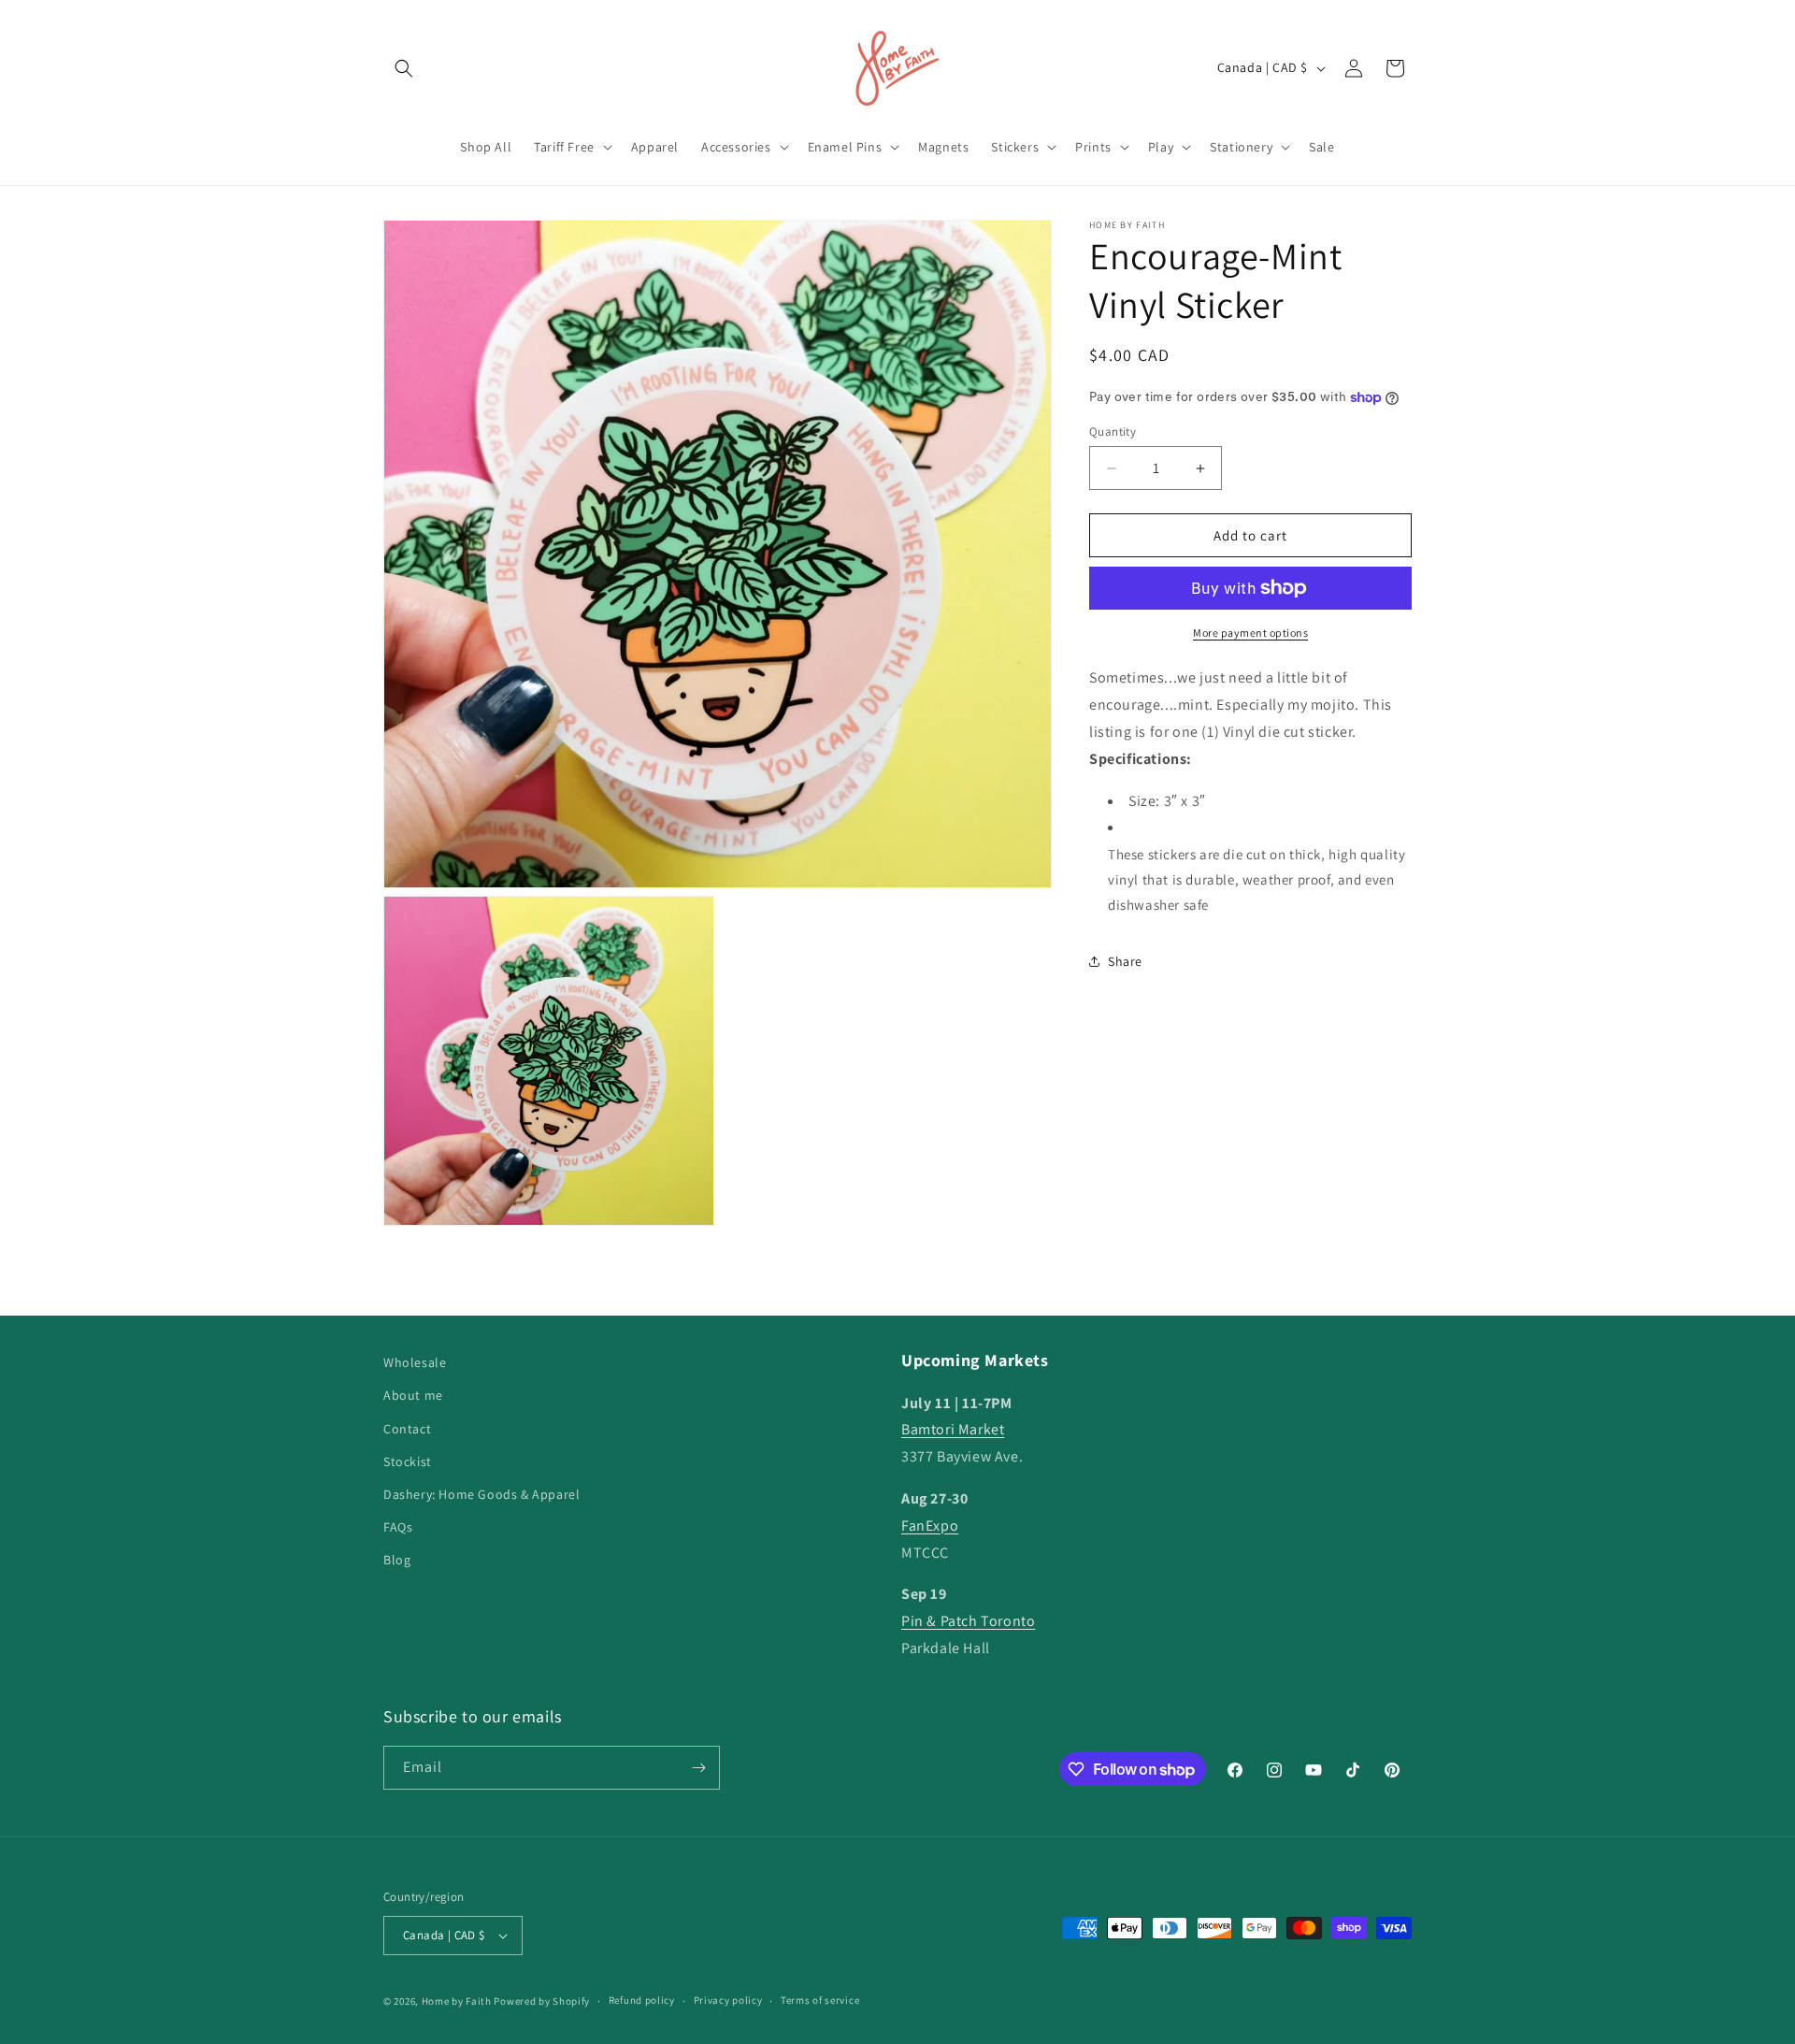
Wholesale (415, 1362)
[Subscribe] (698, 1768)
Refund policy (642, 2000)
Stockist (408, 1461)
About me (413, 1395)
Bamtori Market (953, 1429)
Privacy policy (728, 2000)
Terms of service (820, 2000)
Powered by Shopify (542, 2001)
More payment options (1250, 633)
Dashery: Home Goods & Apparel (481, 1494)
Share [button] (1125, 961)
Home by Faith (457, 2001)
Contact (407, 1429)
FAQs (398, 1527)
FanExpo (930, 1526)
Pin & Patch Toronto (968, 1621)
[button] (404, 68)
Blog (397, 1560)
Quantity (1113, 432)
